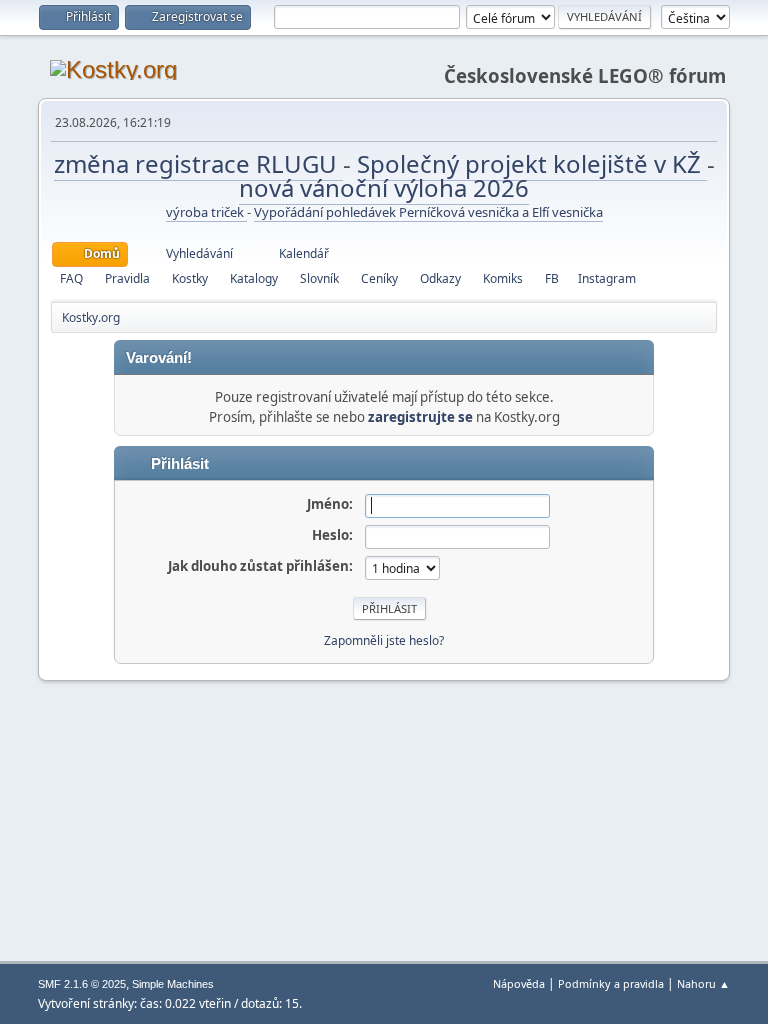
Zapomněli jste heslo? (384, 640)
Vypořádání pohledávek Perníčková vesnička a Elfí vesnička (428, 212)
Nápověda (519, 983)
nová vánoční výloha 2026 (384, 187)
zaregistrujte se (420, 417)
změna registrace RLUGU (198, 163)
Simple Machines (173, 984)
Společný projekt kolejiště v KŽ (532, 163)
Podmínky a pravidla (611, 983)
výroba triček (206, 212)
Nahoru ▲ (703, 983)
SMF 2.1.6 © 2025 (82, 984)
